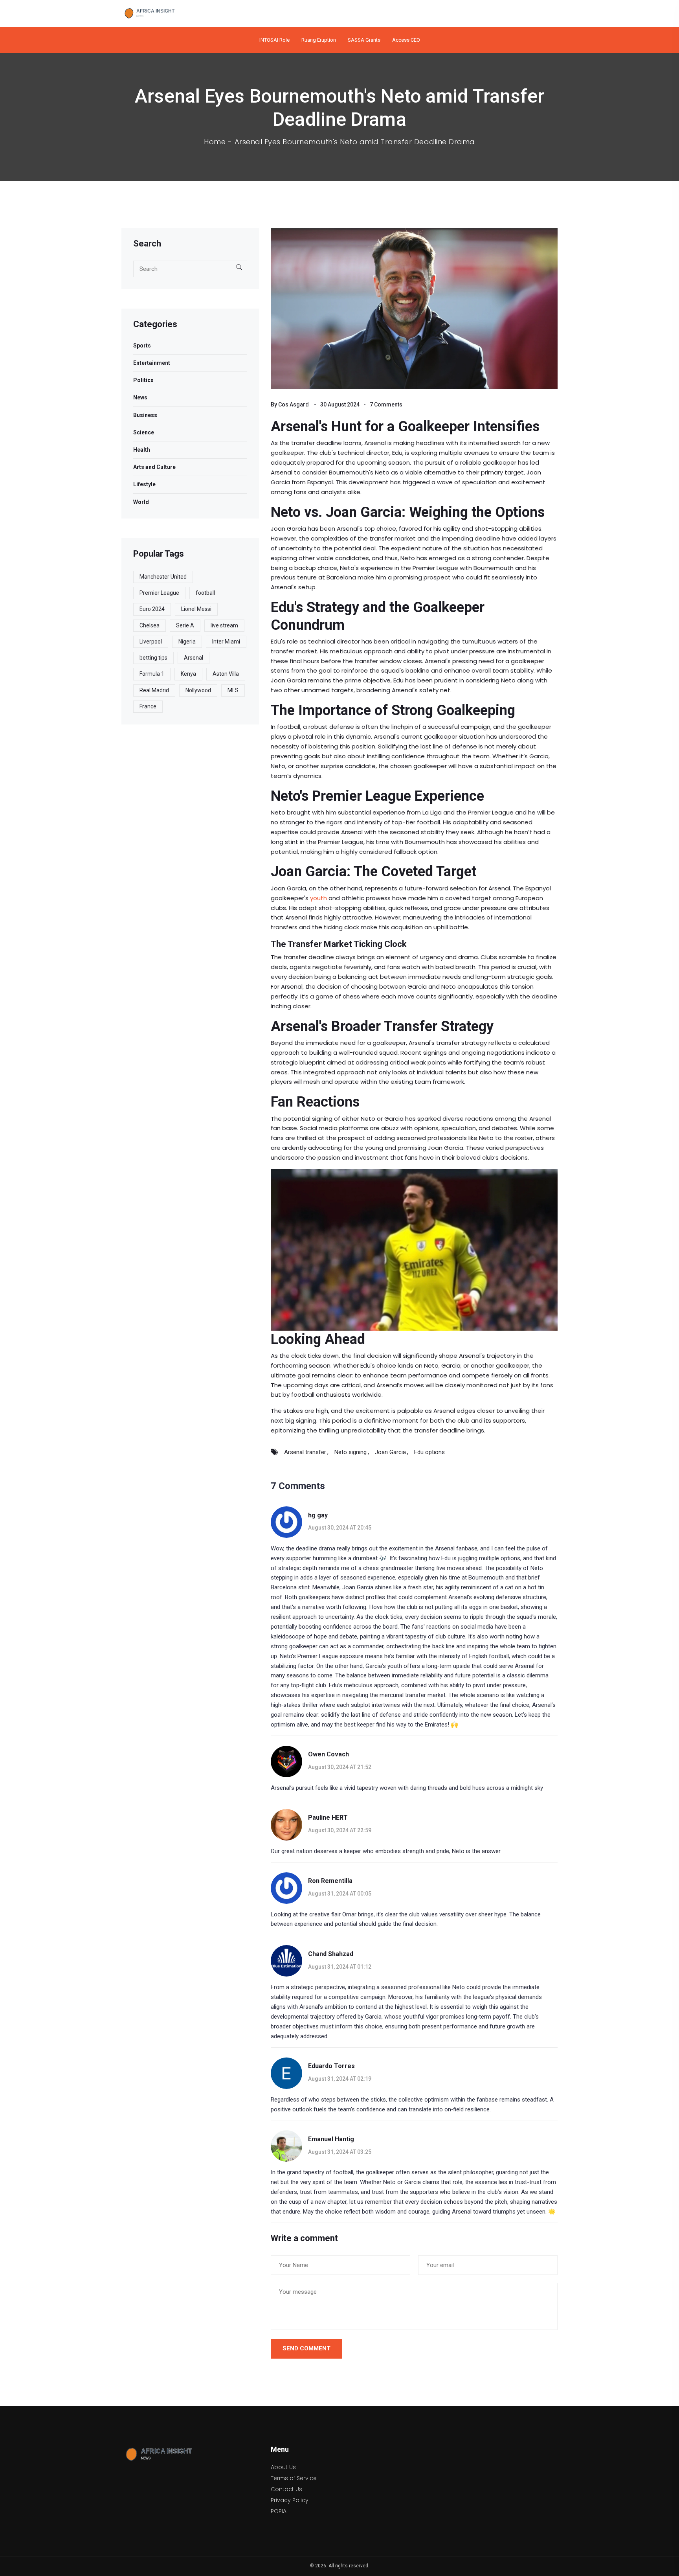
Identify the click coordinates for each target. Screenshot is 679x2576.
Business (145, 415)
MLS (233, 690)
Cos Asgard (294, 405)
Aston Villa (226, 674)
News (140, 397)
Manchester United (163, 577)
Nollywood (198, 690)
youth (318, 898)
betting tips (153, 658)
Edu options (429, 1452)
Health (142, 450)
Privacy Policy (290, 2500)
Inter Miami (226, 642)
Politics (143, 380)
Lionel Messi (196, 609)
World (141, 502)
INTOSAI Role (274, 40)
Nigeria (187, 642)
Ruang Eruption (319, 40)
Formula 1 (152, 674)
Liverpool (151, 642)
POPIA (279, 2511)
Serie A (185, 625)
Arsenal (194, 658)
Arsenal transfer (305, 1452)
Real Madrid (154, 690)
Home (215, 142)
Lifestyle (144, 484)
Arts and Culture (154, 467)
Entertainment (152, 363)
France (148, 706)
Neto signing (351, 1452)
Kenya (188, 674)
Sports (142, 346)
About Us (283, 2467)
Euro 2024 (152, 609)
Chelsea (150, 625)
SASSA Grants (364, 40)
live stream (224, 625)
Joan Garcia (390, 1452)
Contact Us (286, 2489)
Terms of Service (294, 2478)
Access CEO (406, 40)
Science (144, 432)
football (205, 593)
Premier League (159, 593)
